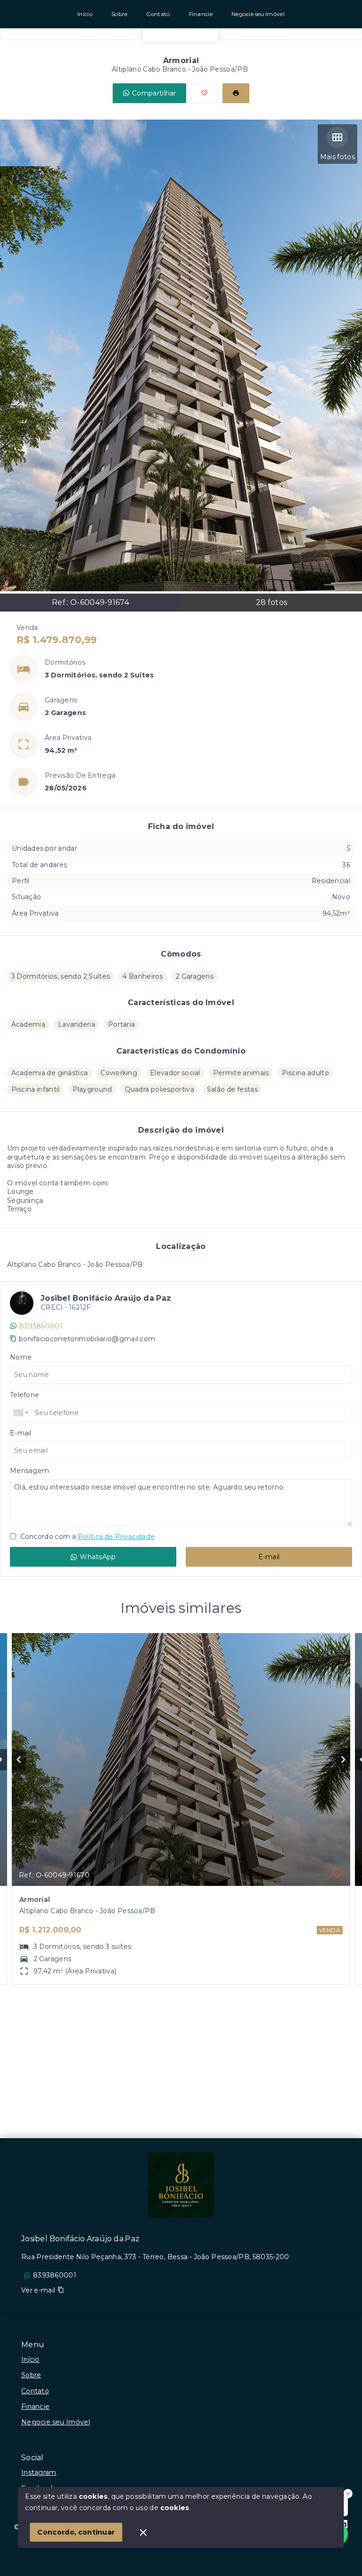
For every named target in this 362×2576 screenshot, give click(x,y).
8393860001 (41, 1326)
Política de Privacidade (116, 1537)
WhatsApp (98, 1557)
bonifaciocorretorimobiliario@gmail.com (87, 1339)
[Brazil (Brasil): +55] (21, 1413)
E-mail (269, 1557)
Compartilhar (154, 93)
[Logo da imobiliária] (181, 2185)
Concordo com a (86, 1537)
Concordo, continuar (76, 2532)
